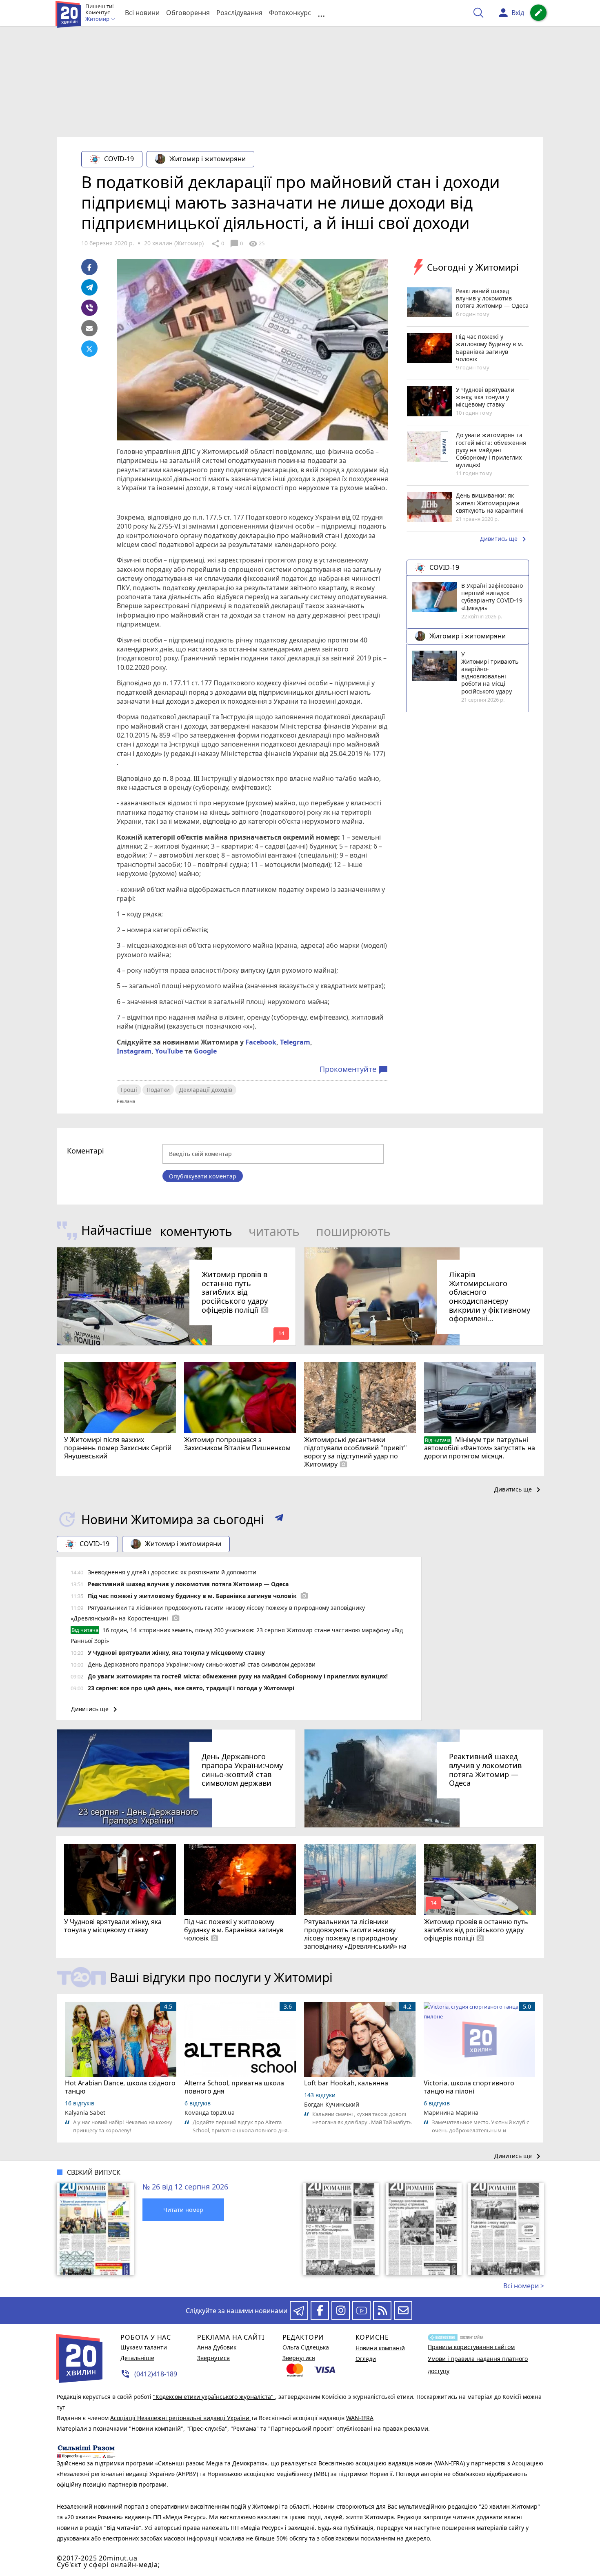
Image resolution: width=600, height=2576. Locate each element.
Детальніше (137, 2358)
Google (205, 1051)
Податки (158, 1090)
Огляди (366, 2359)
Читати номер (183, 2210)
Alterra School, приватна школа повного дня (234, 2087)
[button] (279, 1519)
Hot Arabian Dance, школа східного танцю (120, 2087)
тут (61, 2407)
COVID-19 (119, 159)
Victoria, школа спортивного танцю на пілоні (469, 2087)
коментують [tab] (196, 1231)
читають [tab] (274, 1231)
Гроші (129, 1090)
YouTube (169, 1051)
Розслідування (239, 13)
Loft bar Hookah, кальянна (346, 2083)
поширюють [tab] (353, 1231)
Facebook (261, 1042)
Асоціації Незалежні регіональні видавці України (181, 2418)
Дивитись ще (504, 539)
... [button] (321, 13)
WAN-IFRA (360, 2418)
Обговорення (188, 13)
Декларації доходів (206, 1090)
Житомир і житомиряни (208, 159)
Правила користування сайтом (471, 2347)
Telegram (295, 1042)
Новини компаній (380, 2348)
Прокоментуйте (354, 1069)
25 (257, 244)
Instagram (134, 1051)
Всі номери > (524, 2286)
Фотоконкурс (290, 13)
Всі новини (142, 13)
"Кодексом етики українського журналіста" (214, 2397)
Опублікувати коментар (203, 1176)
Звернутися (213, 2358)
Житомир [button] (98, 19)
